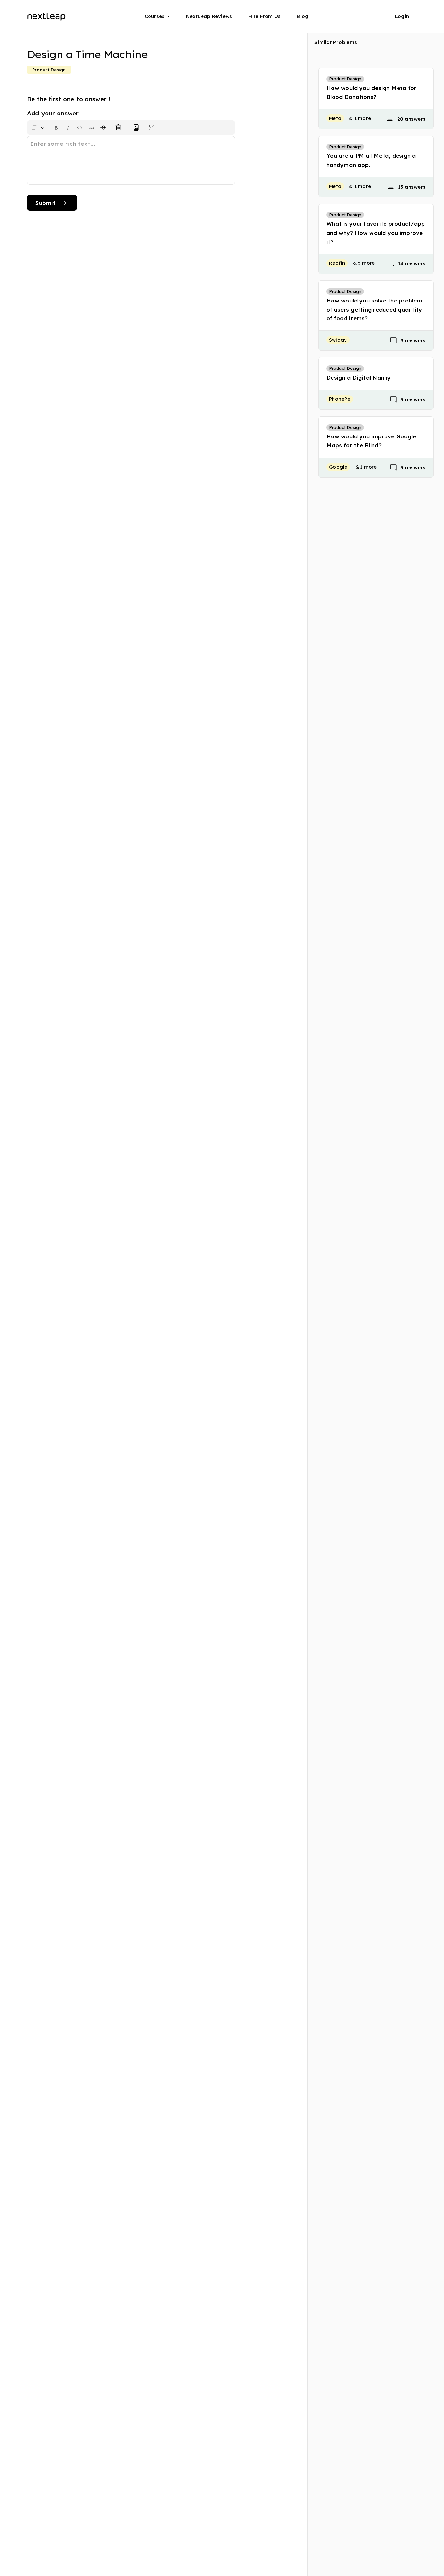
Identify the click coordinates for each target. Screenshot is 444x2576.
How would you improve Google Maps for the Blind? (371, 441)
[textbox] (131, 160)
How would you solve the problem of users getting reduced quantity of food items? (374, 309)
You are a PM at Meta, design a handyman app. (371, 160)
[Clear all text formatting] (120, 127)
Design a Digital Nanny (359, 377)
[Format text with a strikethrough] (105, 127)
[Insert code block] (80, 127)
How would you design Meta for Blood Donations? (371, 92)
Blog (302, 16)
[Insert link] (91, 127)
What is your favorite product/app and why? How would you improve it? (376, 232)
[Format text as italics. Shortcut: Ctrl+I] (68, 127)
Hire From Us (264, 16)
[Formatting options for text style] (38, 127)
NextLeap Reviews (209, 16)
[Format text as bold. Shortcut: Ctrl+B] (56, 127)
